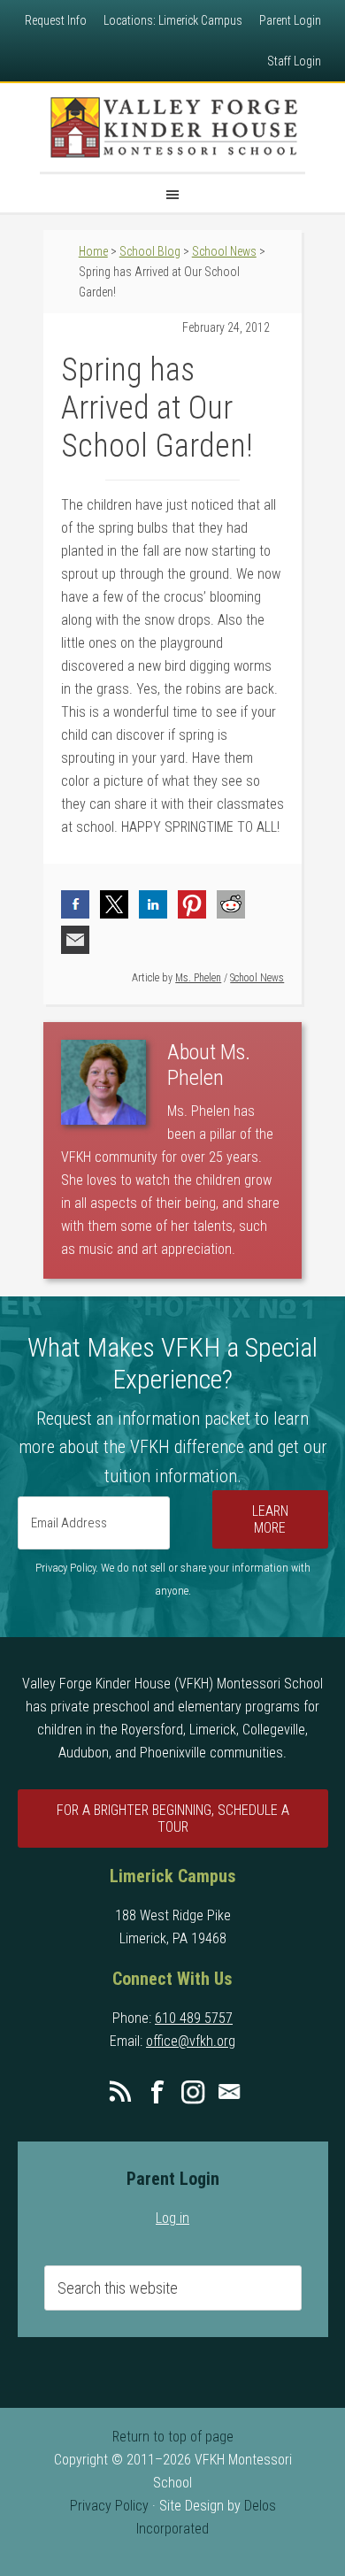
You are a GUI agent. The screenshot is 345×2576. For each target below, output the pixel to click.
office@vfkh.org (191, 2041)
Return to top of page (173, 2437)
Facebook (157, 2092)
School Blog (150, 251)
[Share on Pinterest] (192, 904)
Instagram (193, 2092)
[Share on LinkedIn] (153, 904)
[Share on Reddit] (231, 904)
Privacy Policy (109, 2506)
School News (257, 978)
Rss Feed (120, 2092)
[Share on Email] (75, 940)
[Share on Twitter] (114, 904)
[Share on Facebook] (75, 904)
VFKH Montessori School (172, 127)
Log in (172, 2218)
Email (229, 2092)
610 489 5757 (194, 2018)
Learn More (270, 1519)
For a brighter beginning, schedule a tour (173, 1819)
